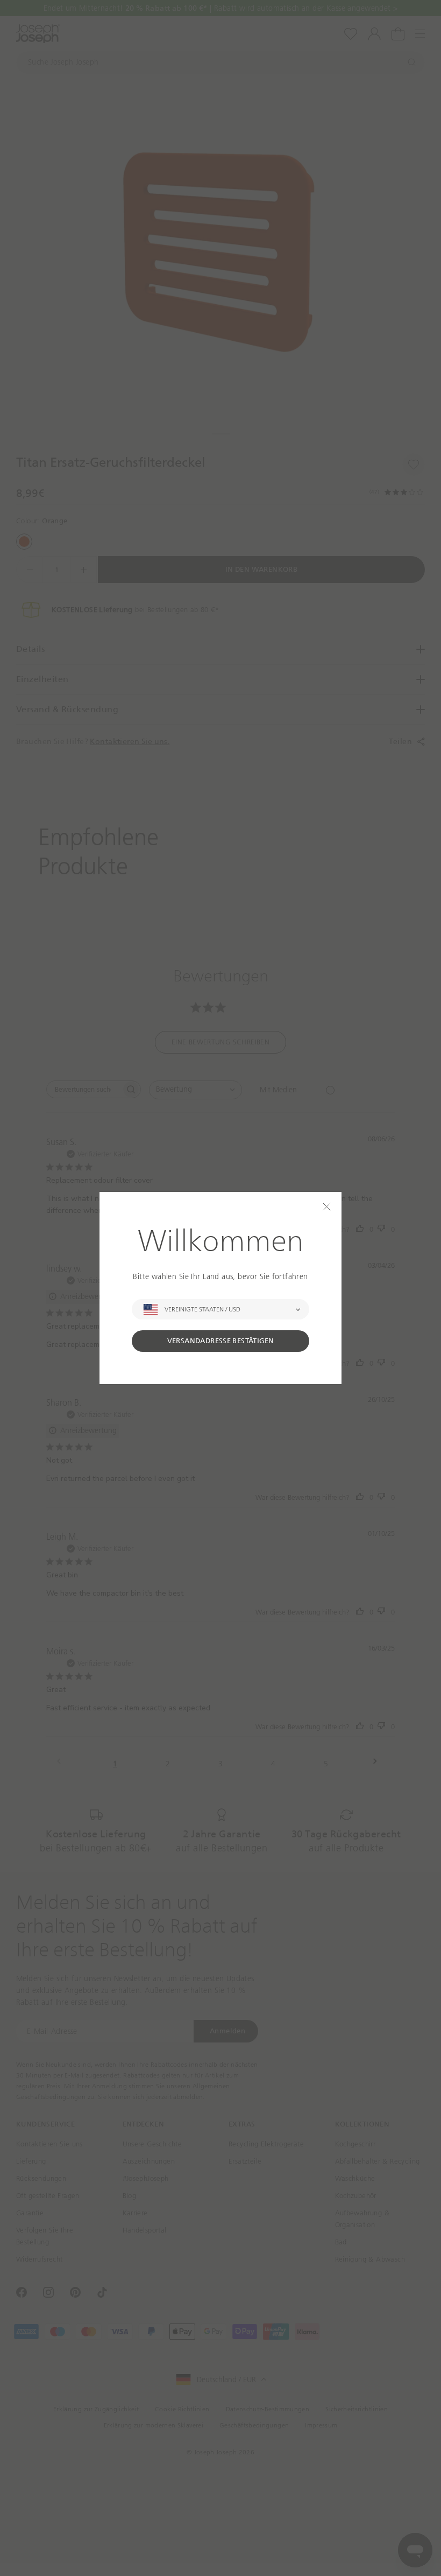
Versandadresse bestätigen (221, 1341)
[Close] (327, 1207)
